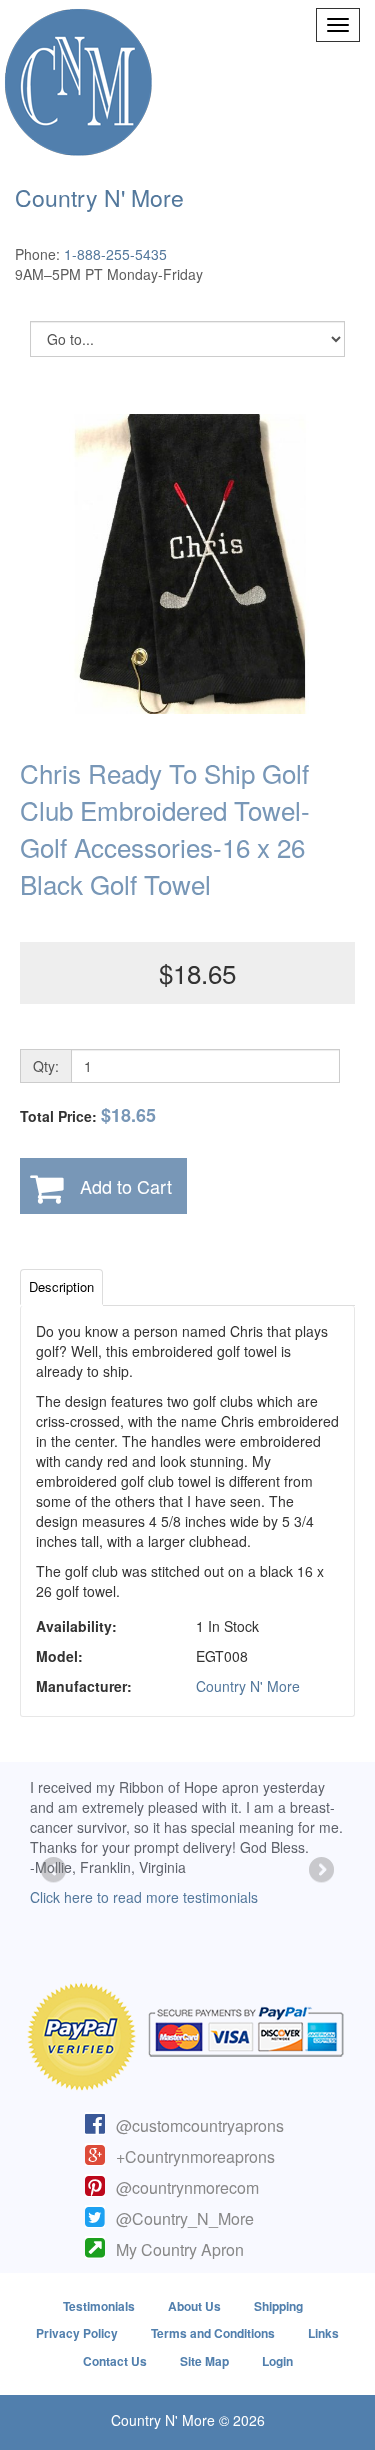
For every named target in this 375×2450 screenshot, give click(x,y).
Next (320, 1871)
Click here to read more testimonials (144, 1897)
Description (61, 1286)
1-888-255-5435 (115, 254)
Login (277, 2361)
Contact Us (115, 2361)
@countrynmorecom (187, 2187)
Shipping (278, 2306)
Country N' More (248, 1686)
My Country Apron (180, 2249)
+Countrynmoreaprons (195, 2156)
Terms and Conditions (213, 2333)
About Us (194, 2306)
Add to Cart (126, 1186)
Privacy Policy (77, 2333)
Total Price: (88, 1115)
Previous (55, 1871)
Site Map (204, 2361)
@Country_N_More (185, 2218)
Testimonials (99, 2306)
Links (323, 2333)
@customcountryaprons (200, 2125)
